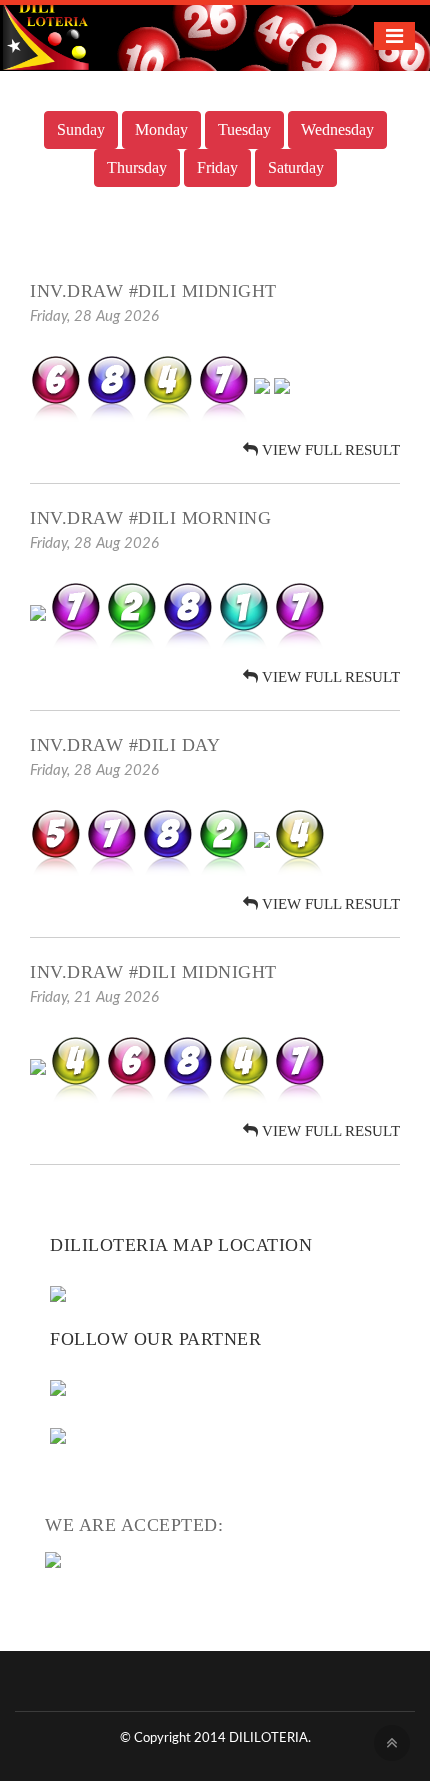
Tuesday (244, 129)
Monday (161, 129)
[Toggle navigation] (394, 36)
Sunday (81, 129)
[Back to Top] (392, 1743)
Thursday (137, 167)
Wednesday (337, 129)
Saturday (296, 167)
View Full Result (329, 450)
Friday (217, 167)
